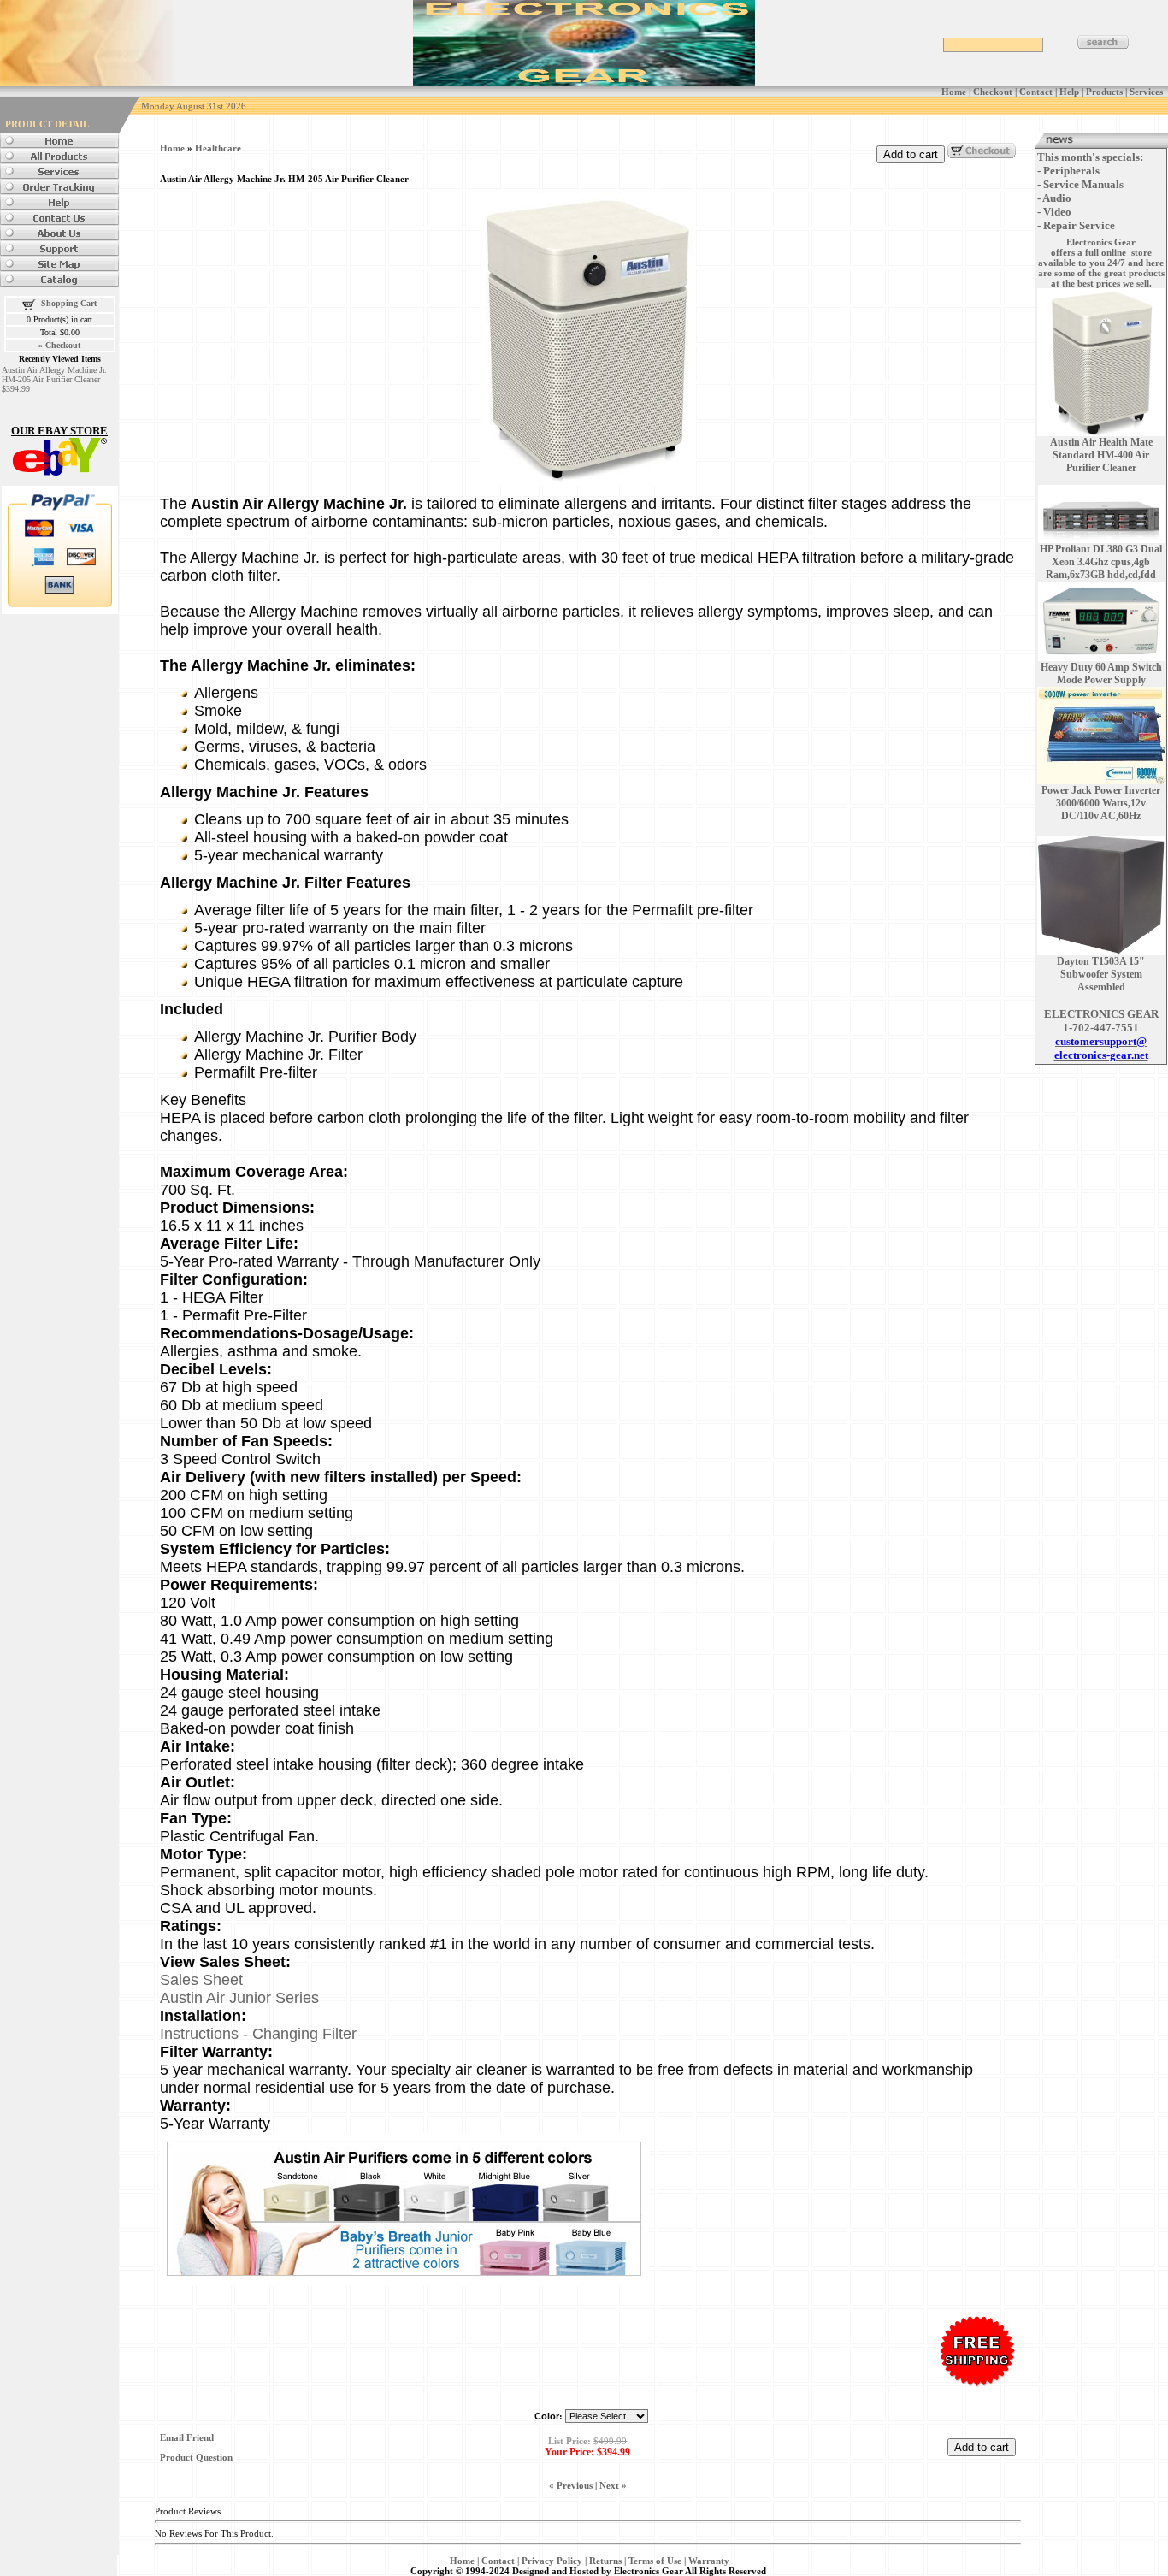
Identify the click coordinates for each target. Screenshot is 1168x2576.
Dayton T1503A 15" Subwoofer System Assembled (1101, 974)
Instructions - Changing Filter (258, 2034)
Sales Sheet (201, 1980)
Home (172, 148)
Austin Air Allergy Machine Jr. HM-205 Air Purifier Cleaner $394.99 (54, 379)
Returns (605, 2561)
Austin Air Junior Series (239, 1998)
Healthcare (218, 148)
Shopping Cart (69, 303)
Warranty (709, 2561)
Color (547, 2416)
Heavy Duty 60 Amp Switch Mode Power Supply (1101, 674)
